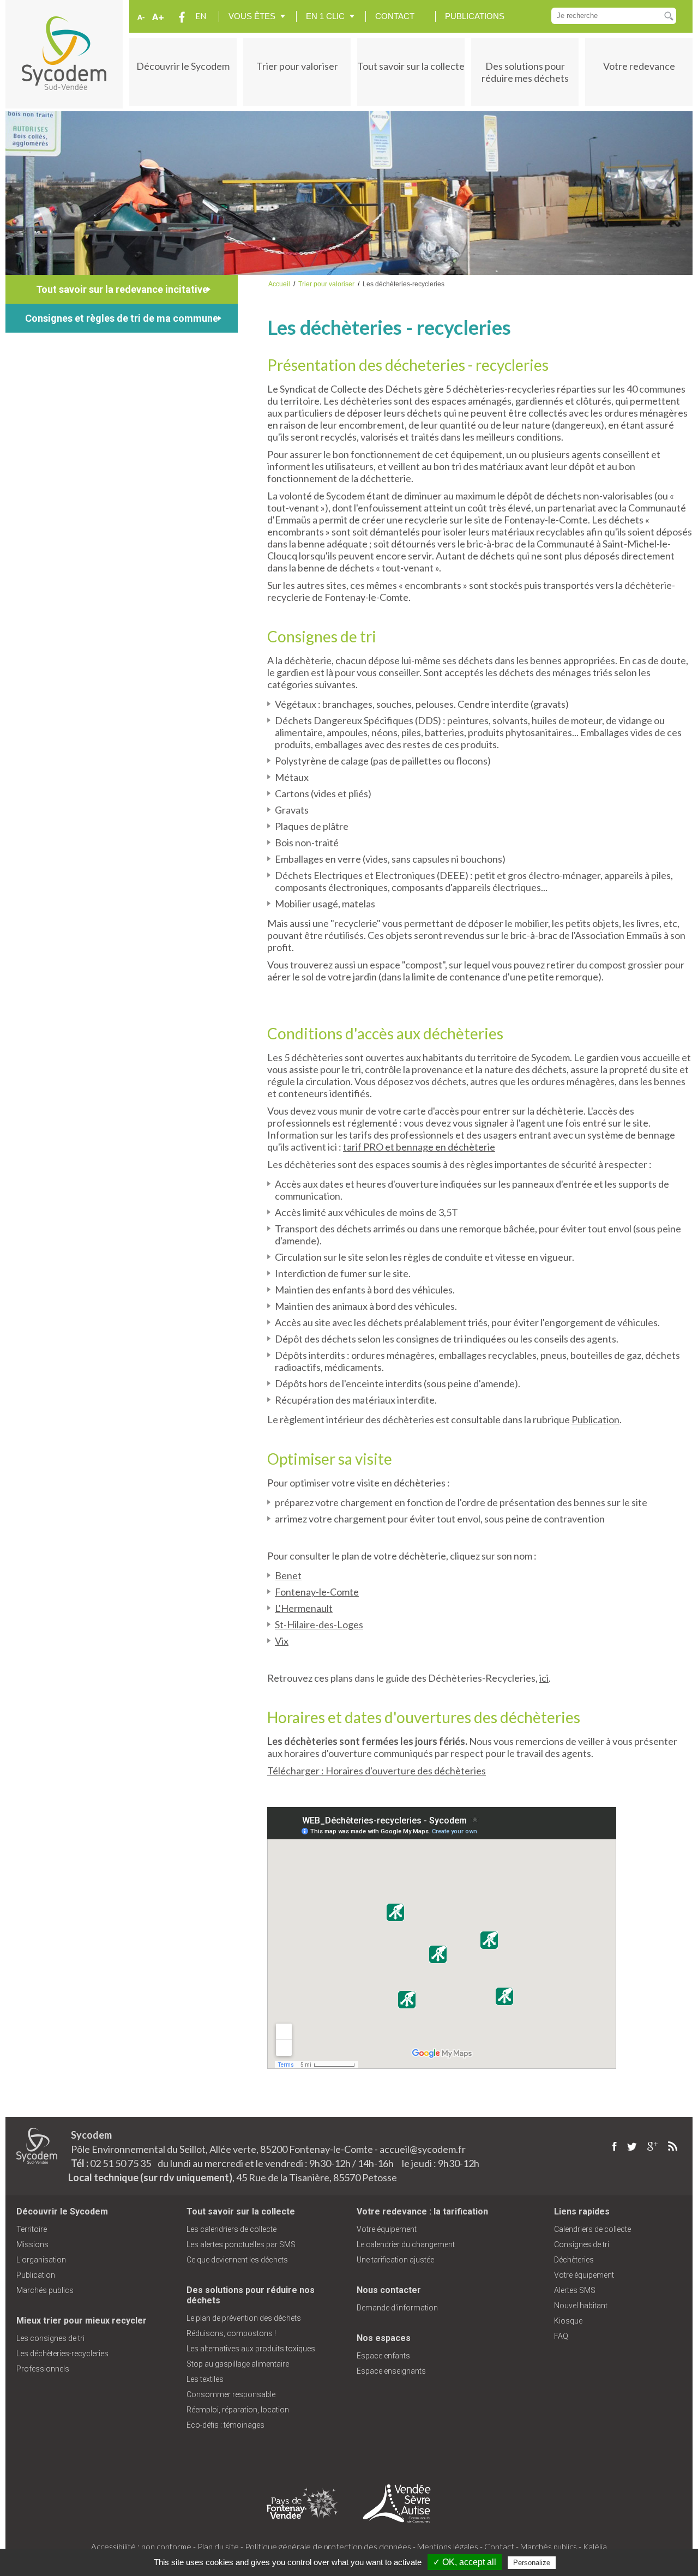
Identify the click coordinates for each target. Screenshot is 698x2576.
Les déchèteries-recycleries (62, 2354)
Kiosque (568, 2321)
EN (201, 16)
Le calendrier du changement (406, 2244)
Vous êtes (252, 16)
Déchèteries (574, 2260)
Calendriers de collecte (592, 2229)
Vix (282, 1641)
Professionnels (43, 2369)
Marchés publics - (551, 2547)
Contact (395, 16)
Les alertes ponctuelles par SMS (241, 2244)
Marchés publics (45, 2290)
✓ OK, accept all (465, 2562)
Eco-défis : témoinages (225, 2425)
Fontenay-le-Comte (317, 1592)
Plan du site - (220, 2547)
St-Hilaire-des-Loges (319, 1624)
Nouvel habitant (581, 2306)
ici (544, 1678)
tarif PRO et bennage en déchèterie (419, 1147)
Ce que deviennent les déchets (237, 2260)
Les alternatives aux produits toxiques (251, 2349)
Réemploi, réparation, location (238, 2410)
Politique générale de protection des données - (330, 2547)
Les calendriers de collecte (231, 2229)
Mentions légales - (450, 2547)
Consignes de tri (582, 2244)
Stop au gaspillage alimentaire (238, 2364)
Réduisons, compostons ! (231, 2333)
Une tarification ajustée (395, 2260)
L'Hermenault (304, 1608)
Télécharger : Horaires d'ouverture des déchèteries (377, 1771)
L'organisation (41, 2260)
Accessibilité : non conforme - (143, 2547)
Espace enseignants (391, 2371)
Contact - (501, 2547)
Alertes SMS (575, 2290)
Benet (288, 1575)
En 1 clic (325, 16)
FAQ (561, 2336)
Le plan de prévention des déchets (244, 2318)
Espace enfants (383, 2356)
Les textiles (205, 2379)
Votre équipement (387, 2229)
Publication (595, 1419)
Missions (32, 2244)
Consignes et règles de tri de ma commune (122, 318)
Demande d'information (397, 2308)
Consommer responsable (231, 2394)
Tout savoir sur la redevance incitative (122, 289)
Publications (475, 16)
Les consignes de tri (50, 2338)
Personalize (532, 2563)
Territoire (32, 2229)
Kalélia (595, 2547)
